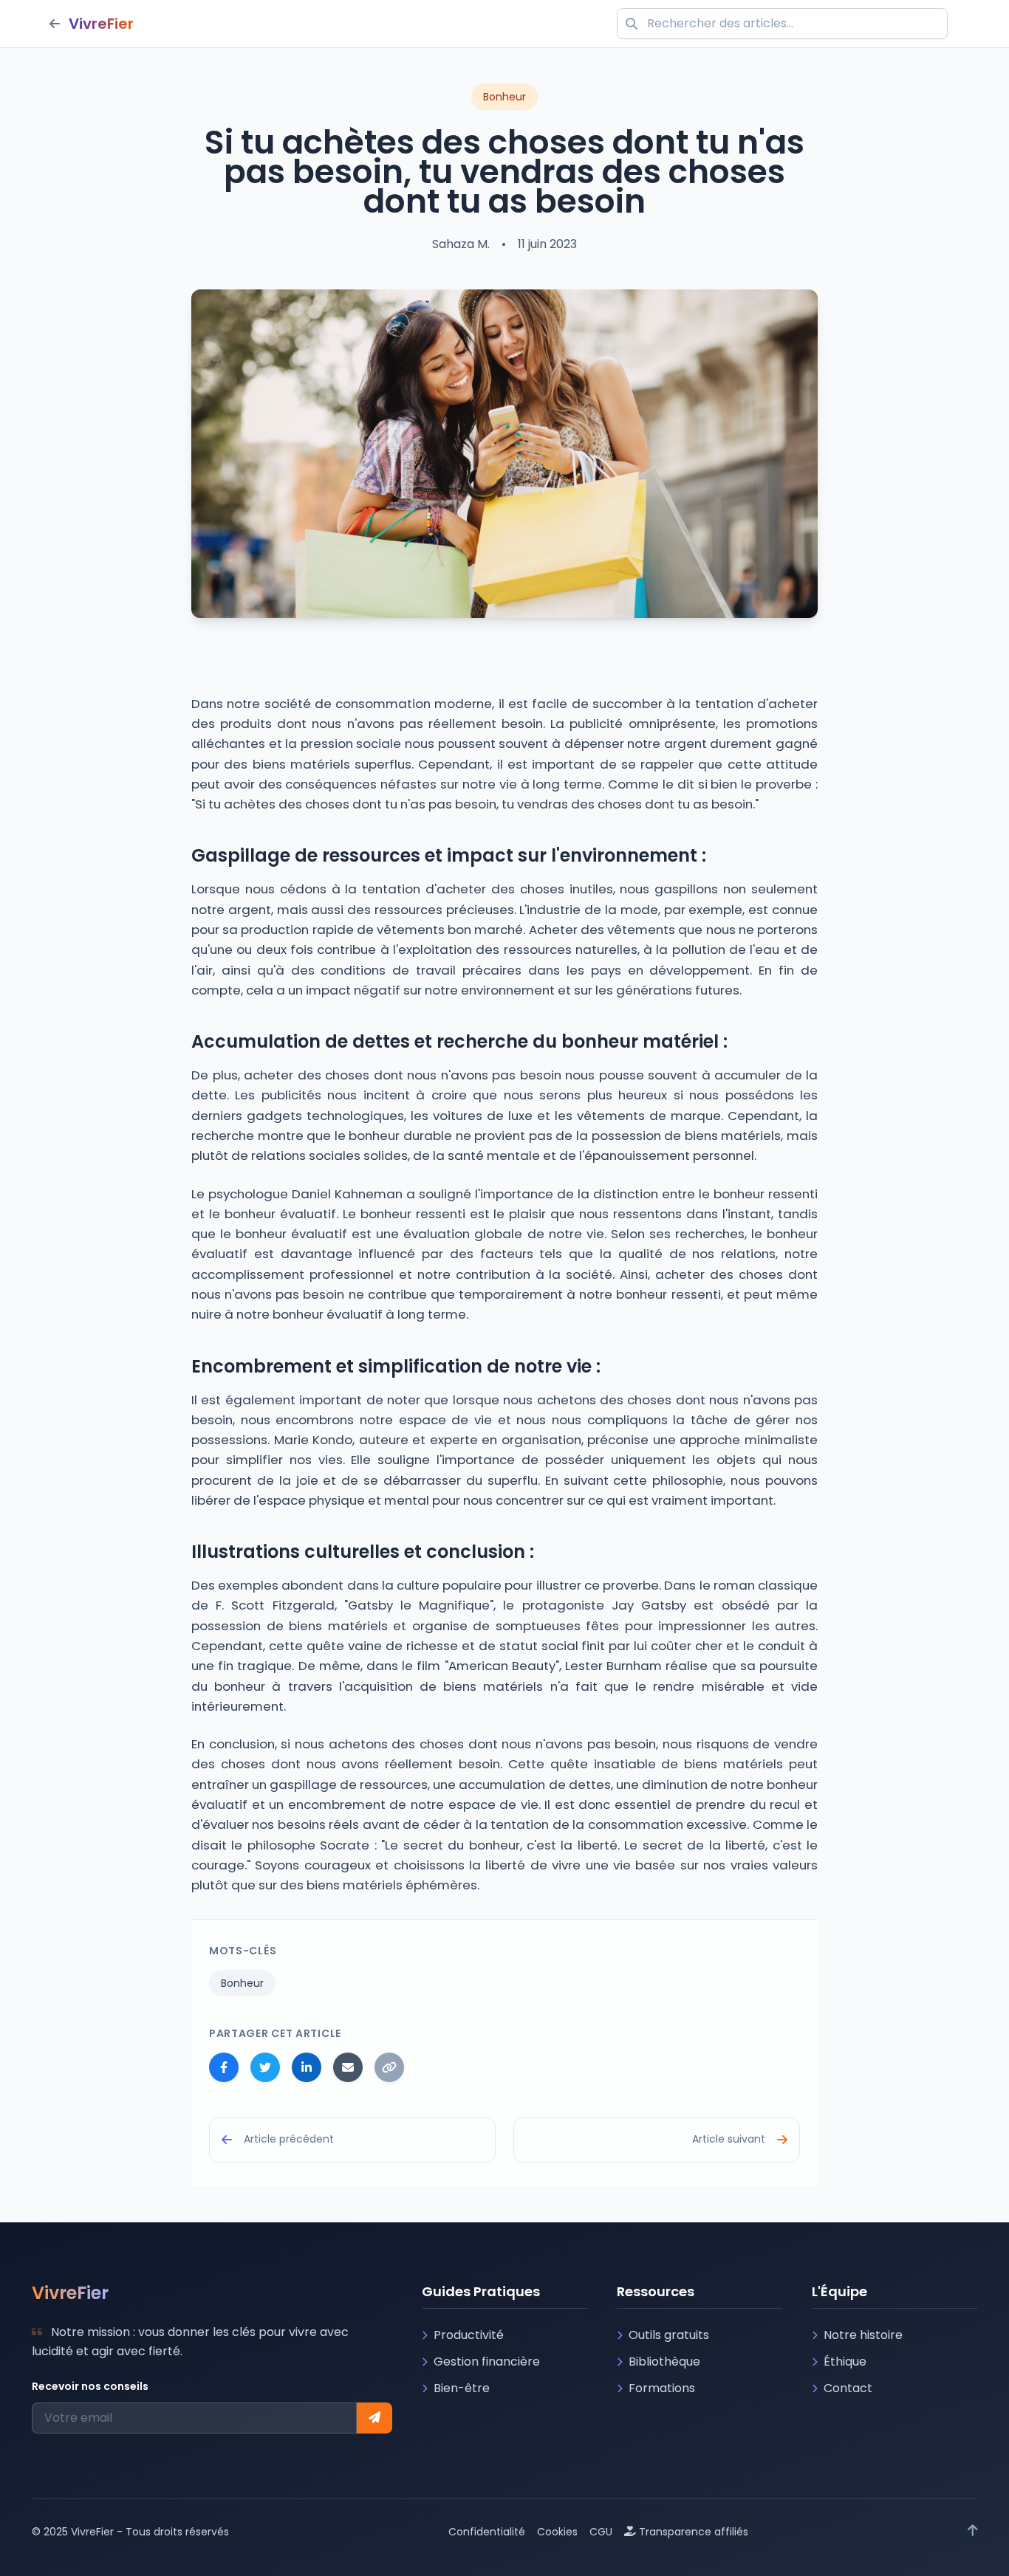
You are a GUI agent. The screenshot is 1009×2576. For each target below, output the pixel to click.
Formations (662, 2388)
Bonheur (242, 1983)
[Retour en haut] (973, 2532)
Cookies (557, 2532)
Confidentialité (487, 2532)
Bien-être (462, 2388)
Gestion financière (487, 2362)
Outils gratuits (669, 2335)
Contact (848, 2388)
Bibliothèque (664, 2362)
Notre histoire (863, 2335)
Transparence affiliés (694, 2532)
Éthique (845, 2362)
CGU (601, 2532)
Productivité (469, 2335)
